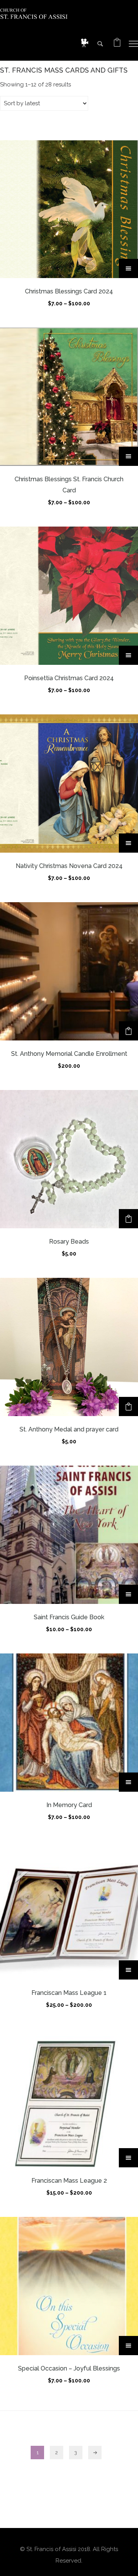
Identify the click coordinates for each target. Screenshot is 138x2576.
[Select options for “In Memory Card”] (128, 1782)
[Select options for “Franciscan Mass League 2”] (128, 2158)
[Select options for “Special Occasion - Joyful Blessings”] (128, 2346)
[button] (128, 1031)
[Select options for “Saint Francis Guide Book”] (128, 1594)
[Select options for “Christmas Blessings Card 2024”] (128, 268)
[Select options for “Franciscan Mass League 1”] (128, 1970)
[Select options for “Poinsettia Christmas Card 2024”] (128, 655)
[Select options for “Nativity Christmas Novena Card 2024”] (128, 843)
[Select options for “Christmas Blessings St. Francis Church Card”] (128, 456)
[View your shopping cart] (117, 44)
